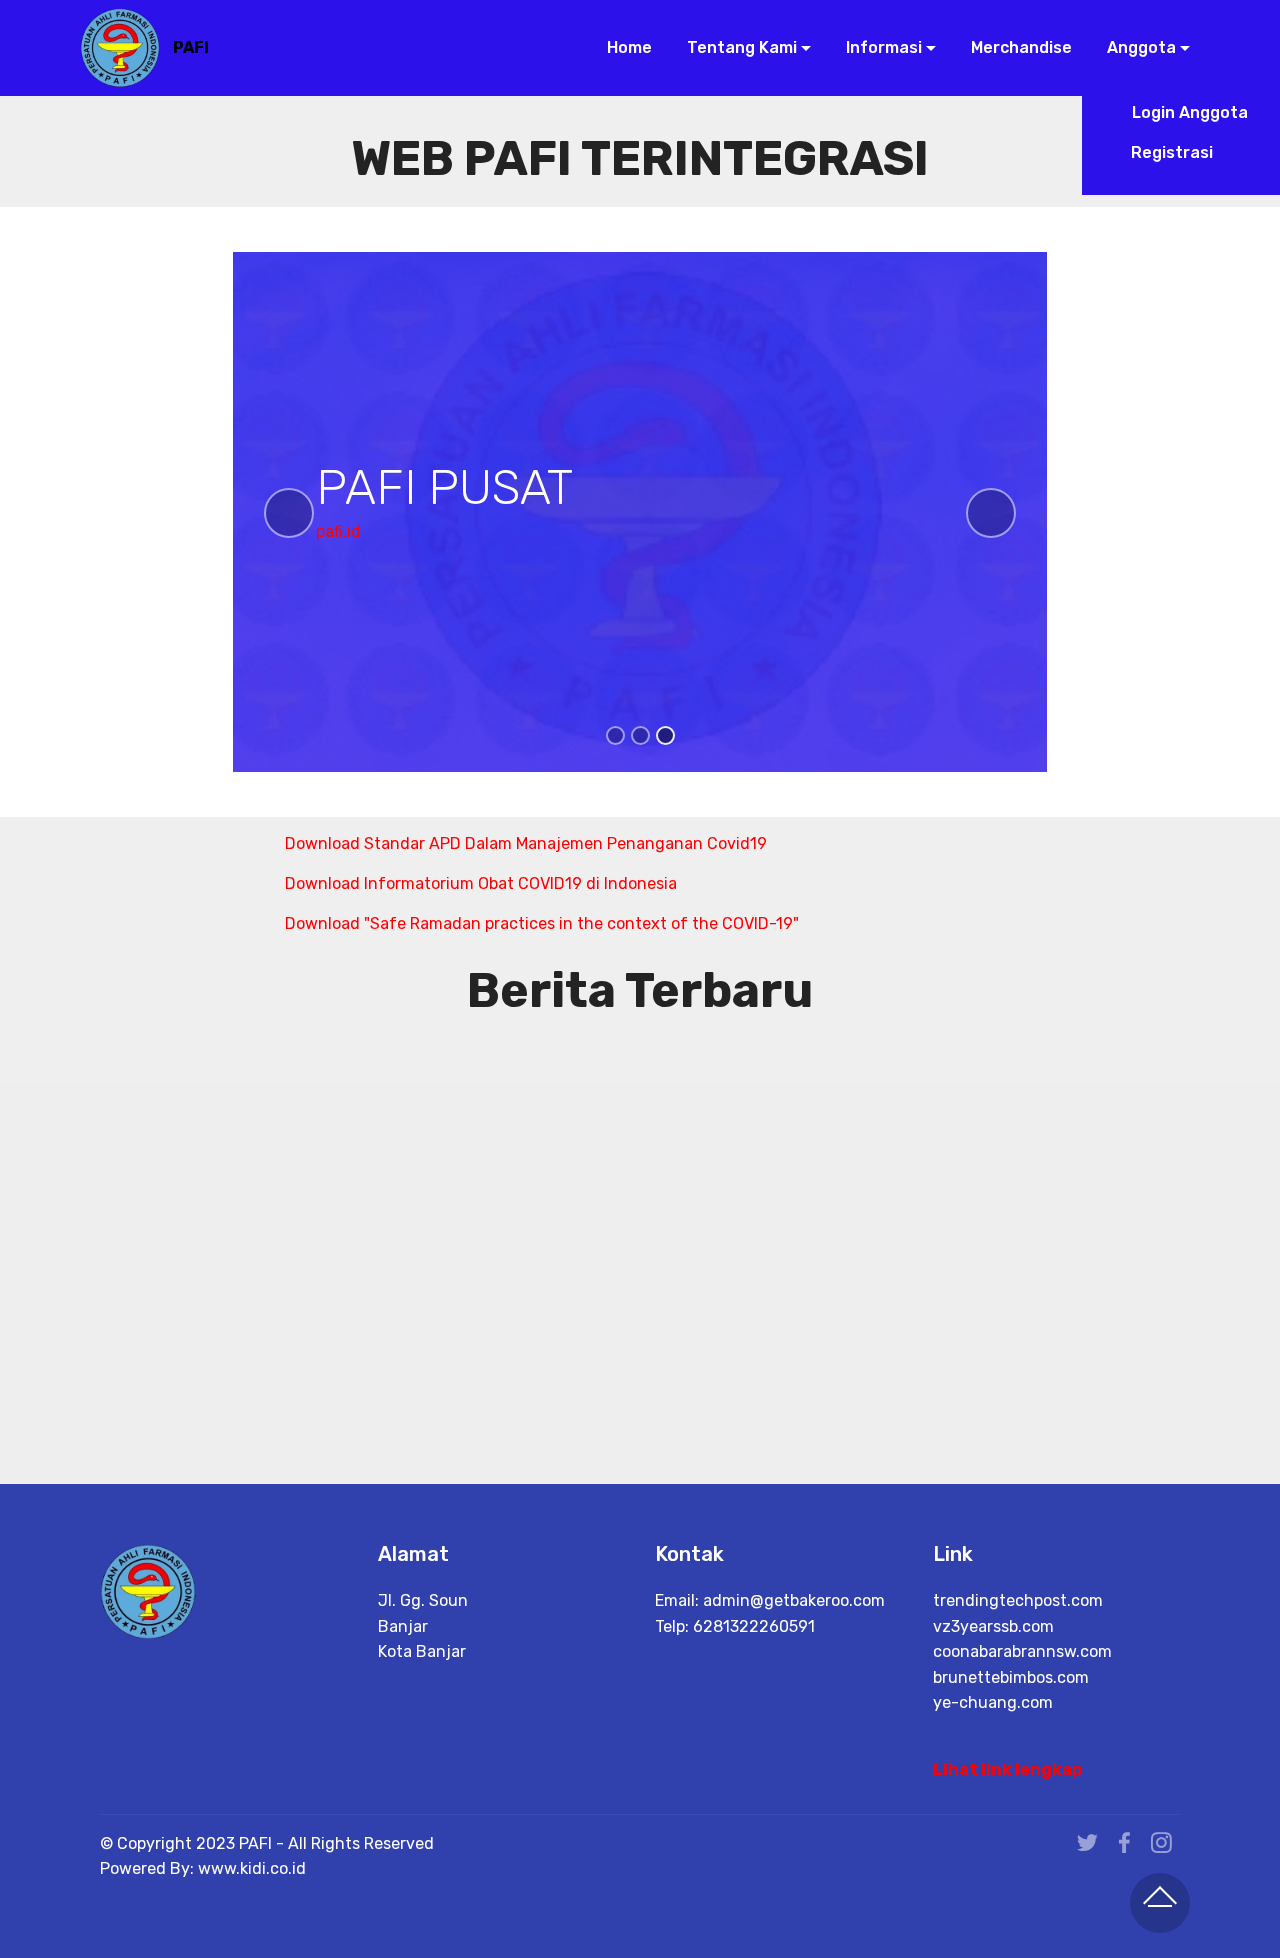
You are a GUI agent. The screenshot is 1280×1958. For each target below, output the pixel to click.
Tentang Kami (740, 47)
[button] (289, 513)
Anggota (1139, 47)
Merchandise (1019, 47)
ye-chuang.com (993, 1702)
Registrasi (1188, 152)
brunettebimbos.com (1011, 1677)
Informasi (882, 47)
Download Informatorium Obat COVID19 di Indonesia (481, 883)
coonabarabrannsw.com (1022, 1651)
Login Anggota (1188, 112)
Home (627, 47)
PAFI (191, 47)
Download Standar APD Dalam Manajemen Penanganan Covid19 (526, 843)
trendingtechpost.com (1018, 1600)
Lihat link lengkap (1007, 1769)
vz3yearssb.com (993, 1626)
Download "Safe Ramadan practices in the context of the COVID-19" (542, 923)
